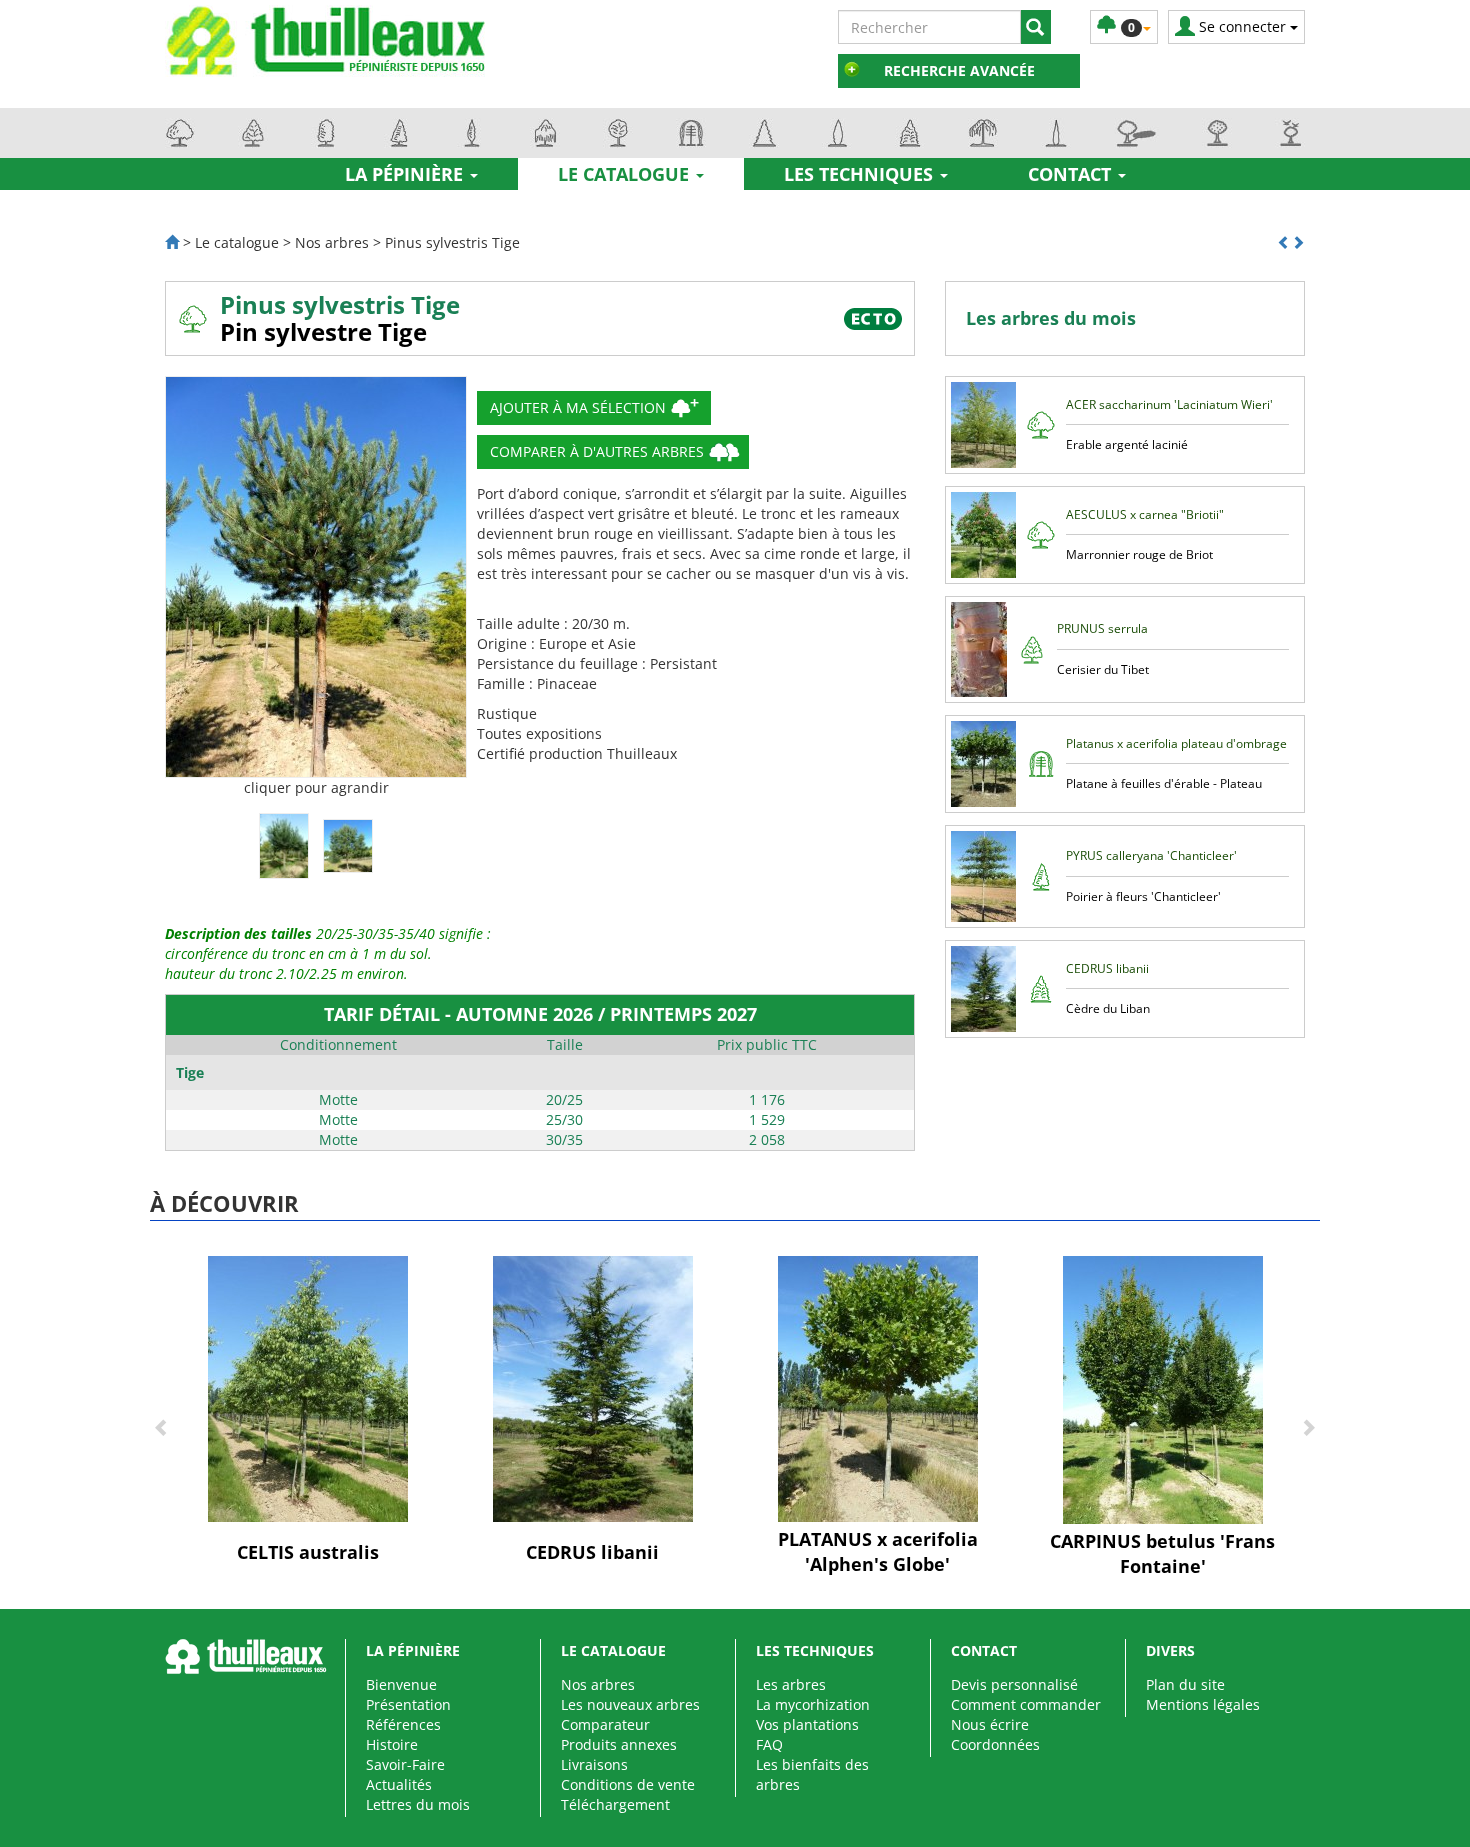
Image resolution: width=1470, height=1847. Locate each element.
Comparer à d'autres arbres (597, 451)
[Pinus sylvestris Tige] (316, 577)
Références (403, 1724)
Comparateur (605, 1724)
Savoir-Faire (405, 1764)
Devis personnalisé (1014, 1684)
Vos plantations (807, 1724)
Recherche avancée (959, 70)
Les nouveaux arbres (630, 1704)
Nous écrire (990, 1724)
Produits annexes (619, 1744)
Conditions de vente (628, 1784)
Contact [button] (1072, 174)
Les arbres (791, 1684)
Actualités (399, 1784)
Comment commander (1026, 1704)
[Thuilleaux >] (172, 242)
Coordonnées (995, 1744)
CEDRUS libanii (592, 1552)
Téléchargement (615, 1804)
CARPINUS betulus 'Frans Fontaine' (1162, 1554)
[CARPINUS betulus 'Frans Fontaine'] (1163, 1388)
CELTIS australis (308, 1552)
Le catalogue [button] (626, 174)
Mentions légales (1203, 1704)
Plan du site (1185, 1684)
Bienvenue (401, 1684)
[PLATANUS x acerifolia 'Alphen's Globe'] (878, 1387)
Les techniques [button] (861, 174)
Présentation (408, 1704)
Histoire (392, 1744)
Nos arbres (598, 1684)
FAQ (769, 1744)
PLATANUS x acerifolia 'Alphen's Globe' (878, 1552)
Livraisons (594, 1764)
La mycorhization (813, 1704)
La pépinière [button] (406, 174)
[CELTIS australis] (308, 1387)
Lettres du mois (418, 1804)
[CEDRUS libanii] (593, 1387)
